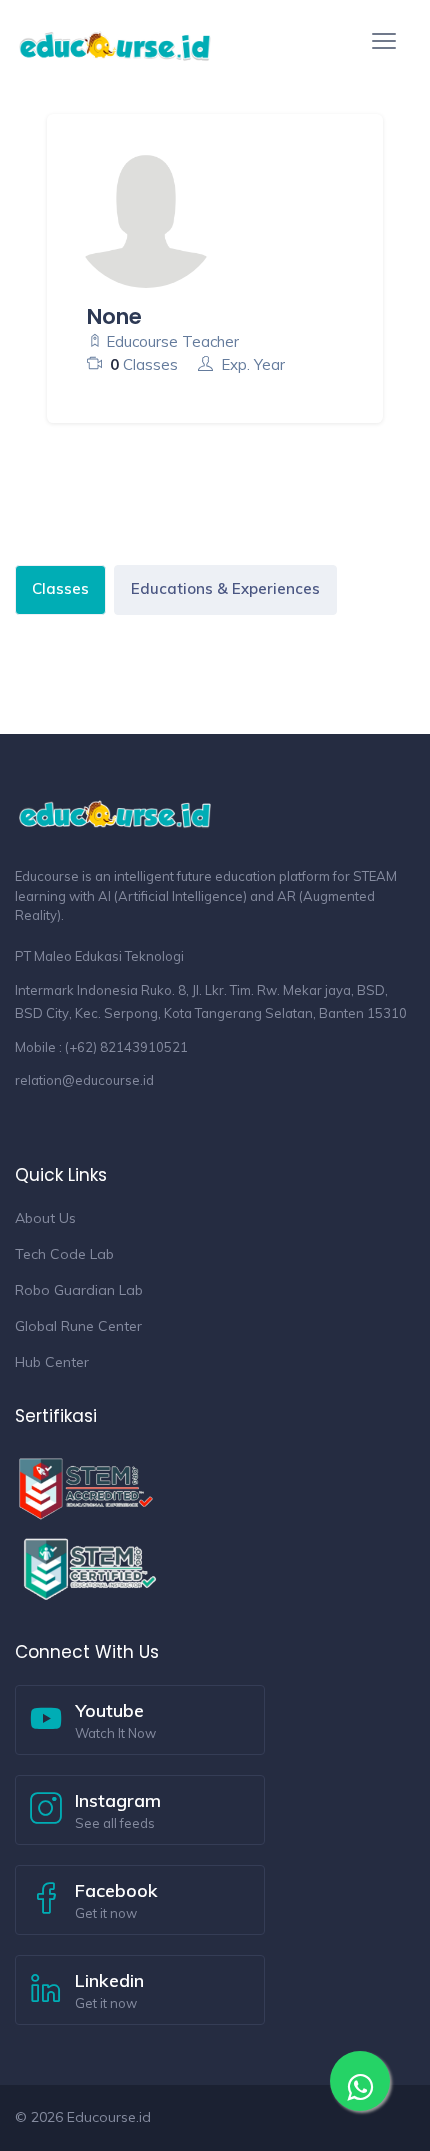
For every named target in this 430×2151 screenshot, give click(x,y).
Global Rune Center (78, 1326)
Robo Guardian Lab (79, 1290)
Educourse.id (109, 2117)
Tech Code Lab (64, 1254)
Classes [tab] (60, 588)
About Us (45, 1218)
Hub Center (52, 1362)
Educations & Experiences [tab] (225, 588)
